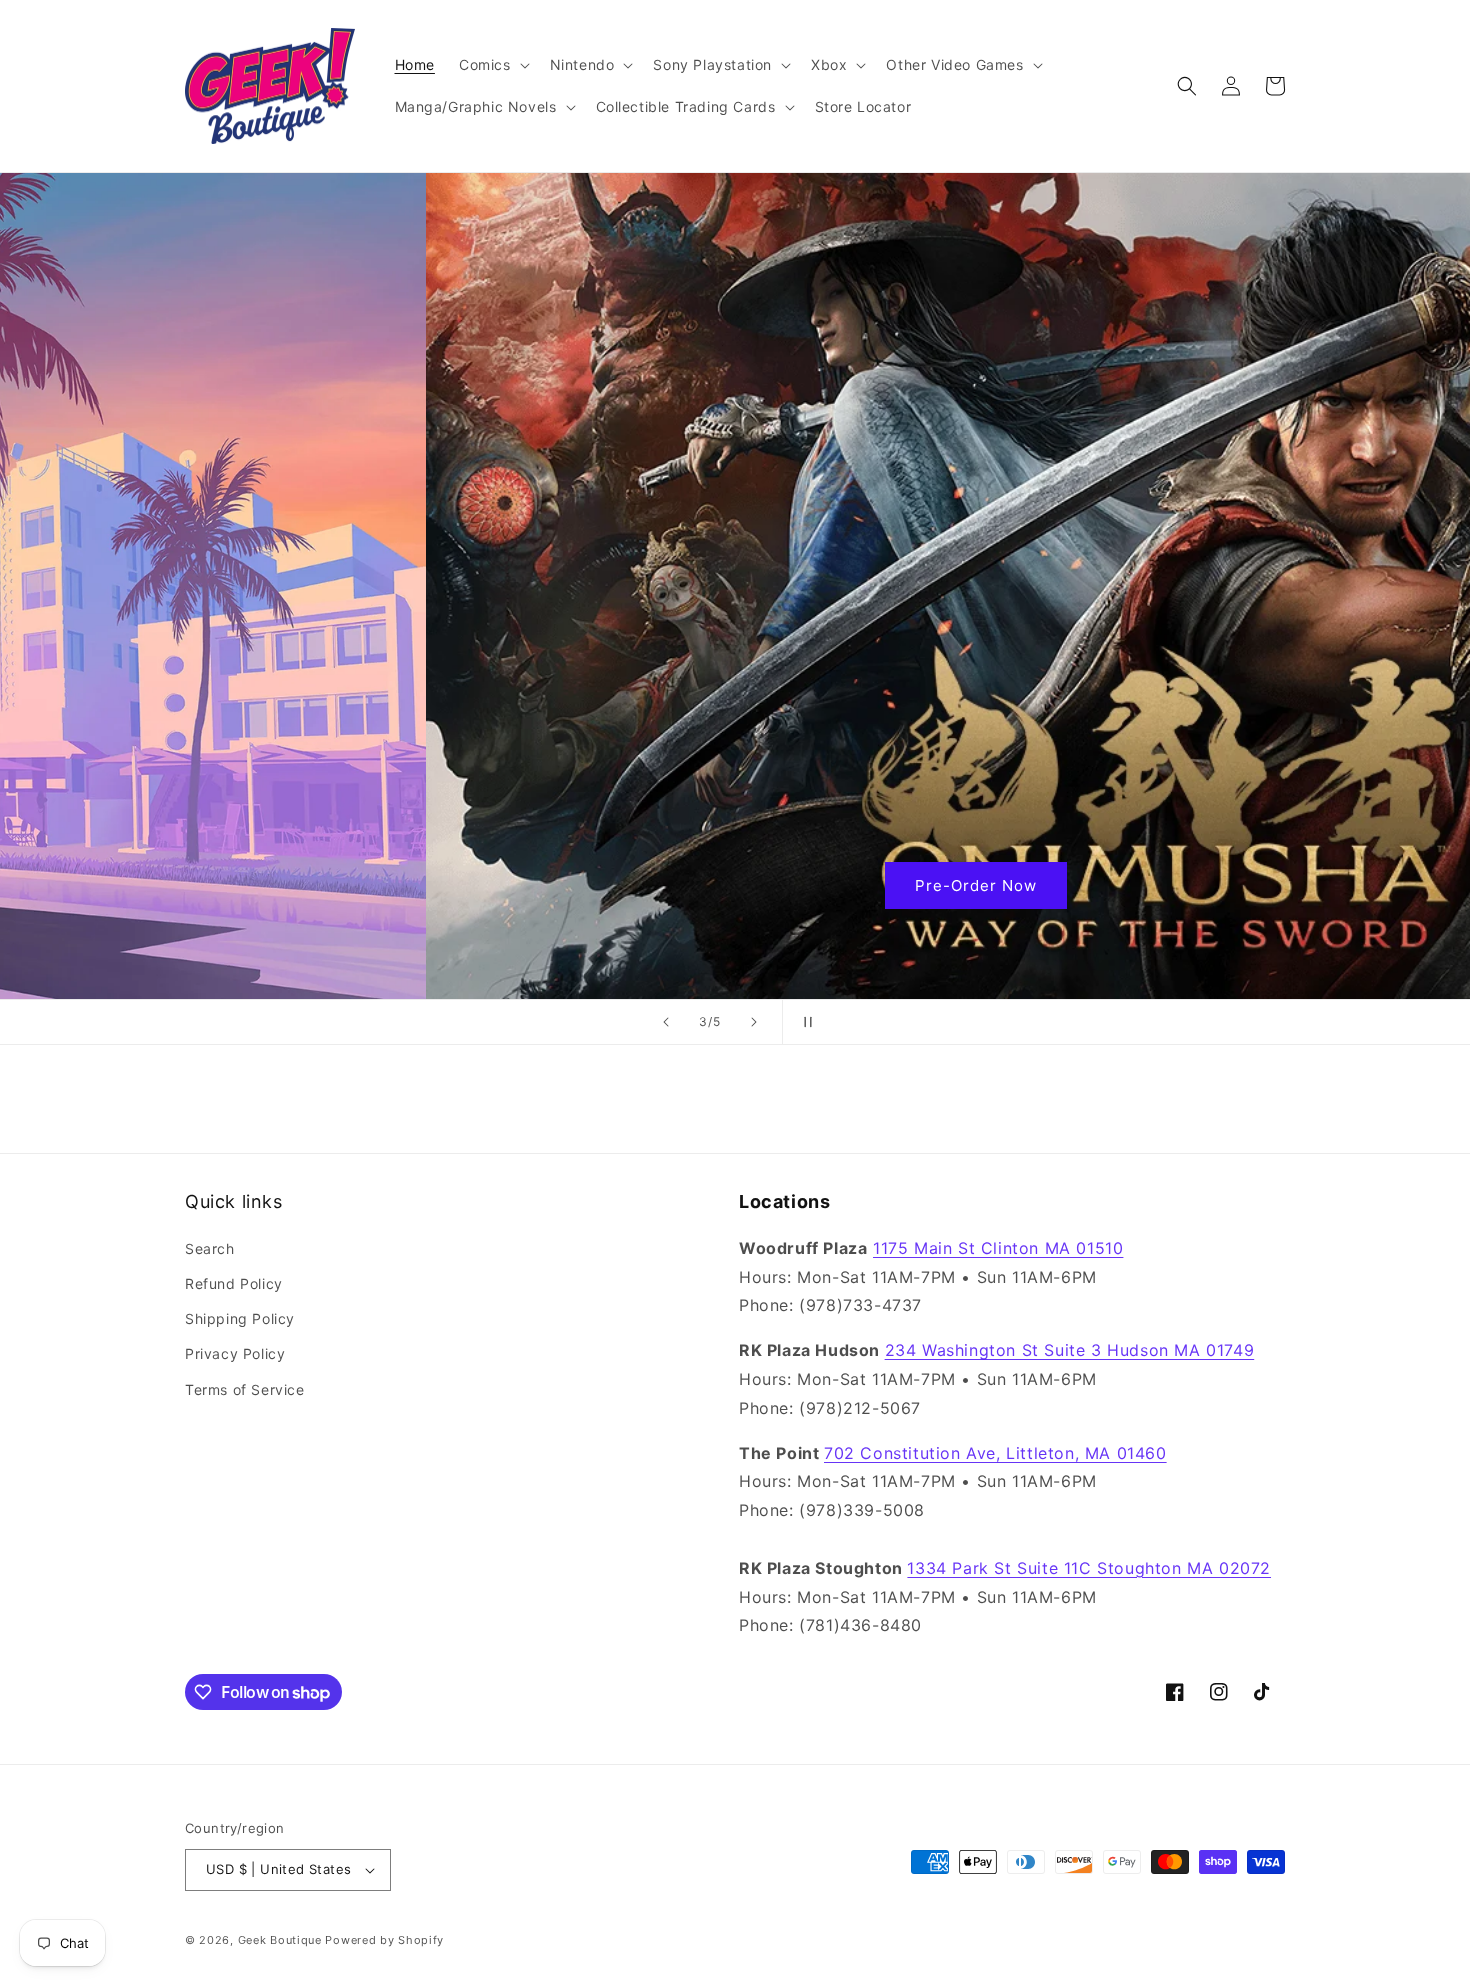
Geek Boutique (280, 1940)
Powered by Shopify (384, 1940)
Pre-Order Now (735, 885)
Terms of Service (245, 1389)
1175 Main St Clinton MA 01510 (998, 1248)
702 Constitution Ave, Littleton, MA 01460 (995, 1453)
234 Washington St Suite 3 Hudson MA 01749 (1070, 1350)
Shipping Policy (240, 1318)
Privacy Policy (235, 1353)
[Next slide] (754, 1022)
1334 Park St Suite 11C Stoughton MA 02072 (1089, 1568)
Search (210, 1248)
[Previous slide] (666, 1022)
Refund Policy (234, 1283)
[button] (492, 65)
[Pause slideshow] (804, 1022)
